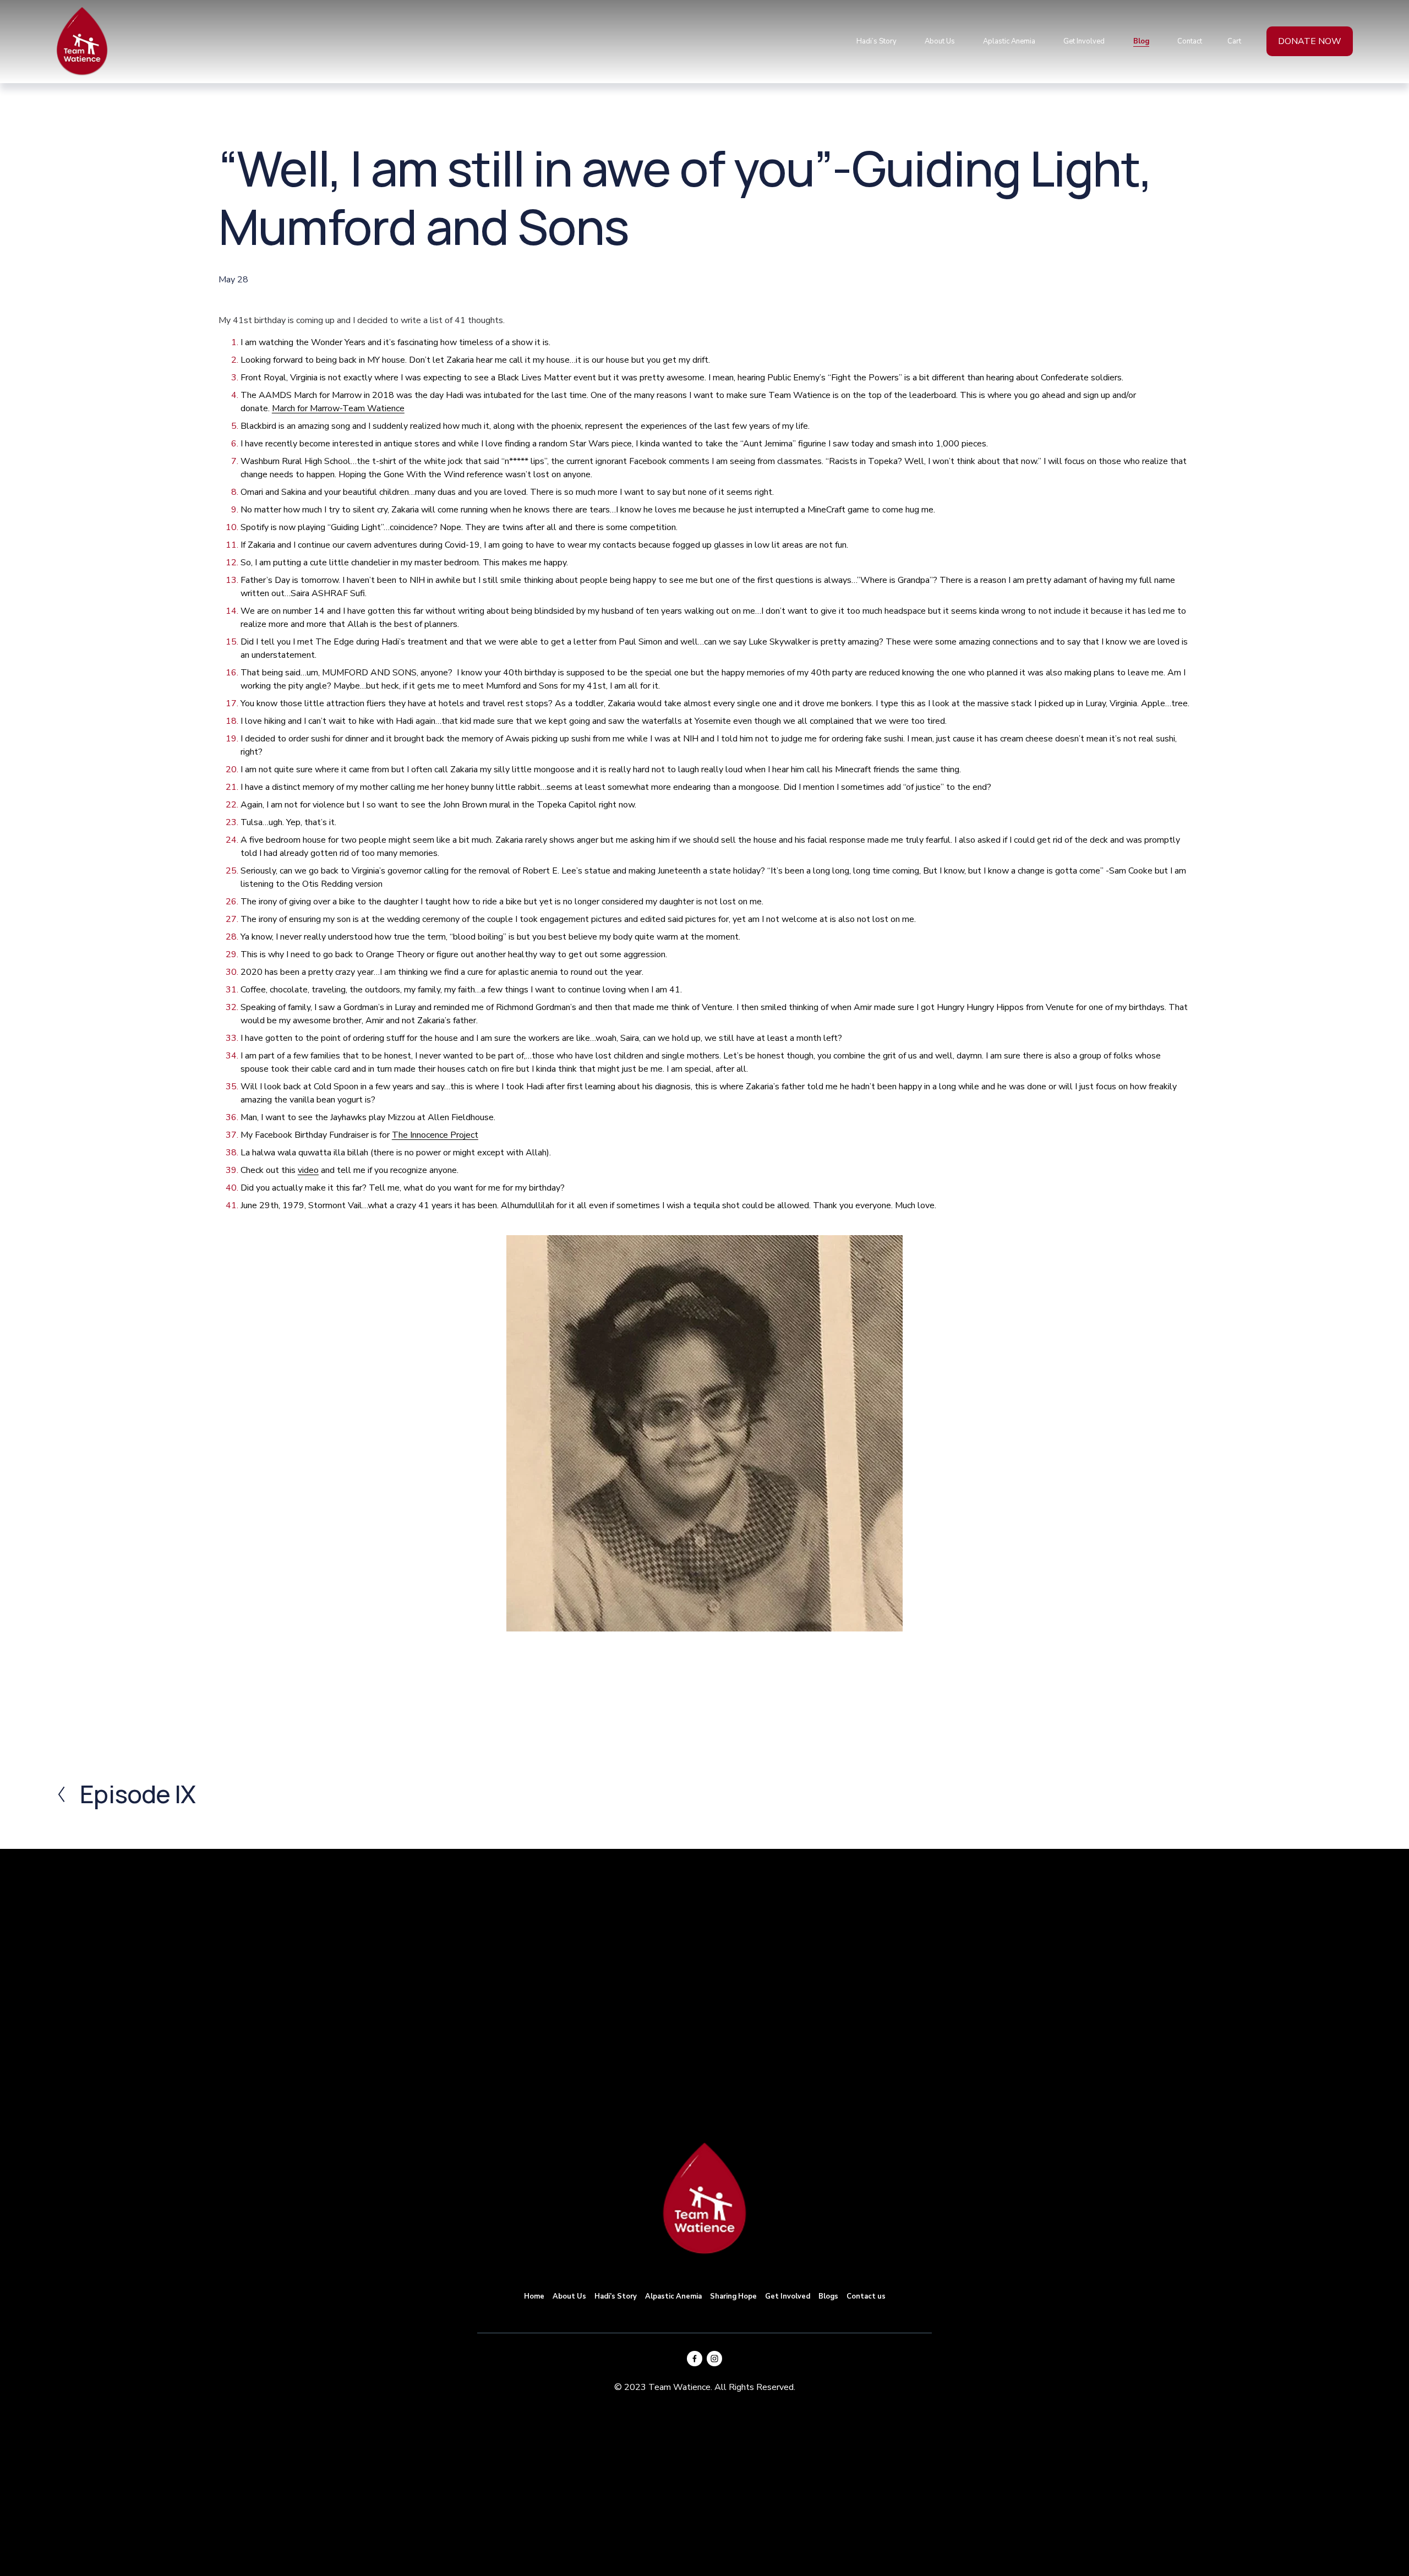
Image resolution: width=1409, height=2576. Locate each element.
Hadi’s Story (876, 41)
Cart (1234, 41)
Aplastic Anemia (1009, 41)
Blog (1141, 41)
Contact (1190, 41)
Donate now (1310, 41)
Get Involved (1084, 41)
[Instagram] (714, 2359)
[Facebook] (695, 2359)
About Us (940, 41)
